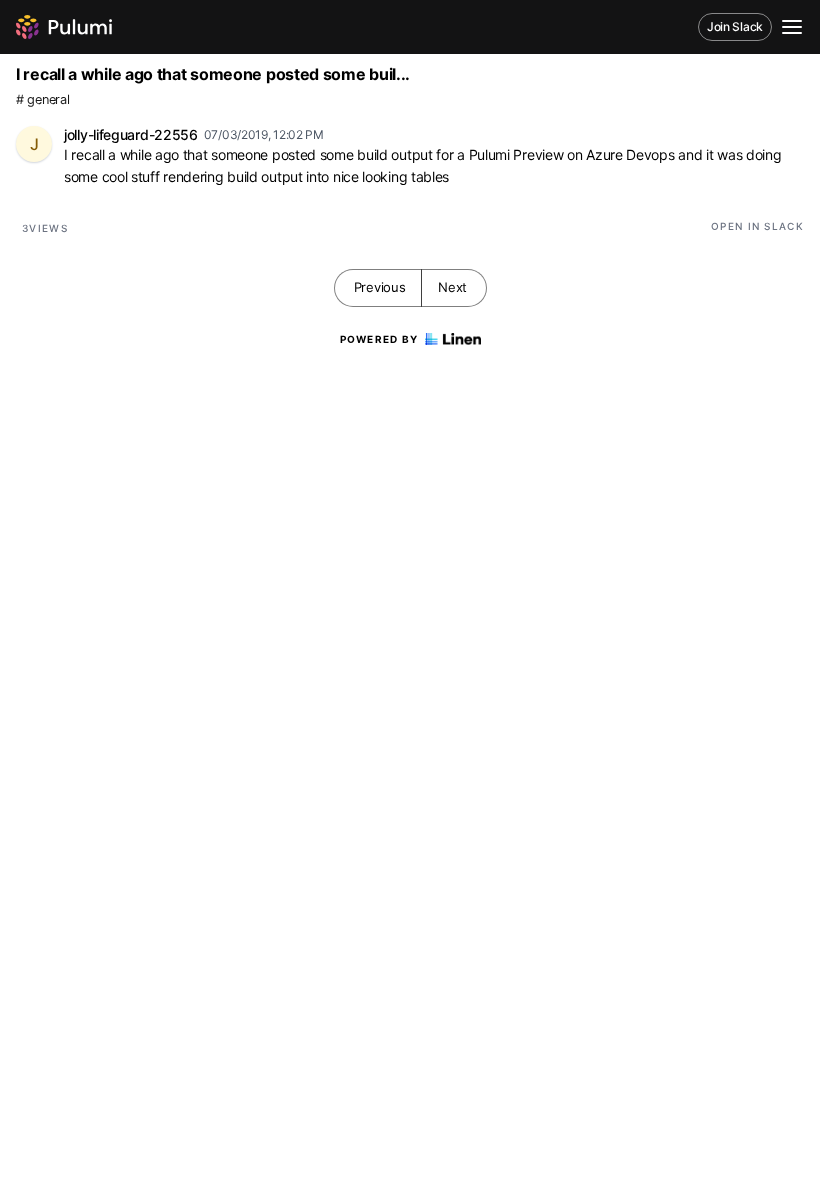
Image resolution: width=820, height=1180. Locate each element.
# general (42, 99)
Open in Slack (757, 226)
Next (452, 287)
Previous (380, 287)
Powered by (379, 339)
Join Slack (735, 26)
